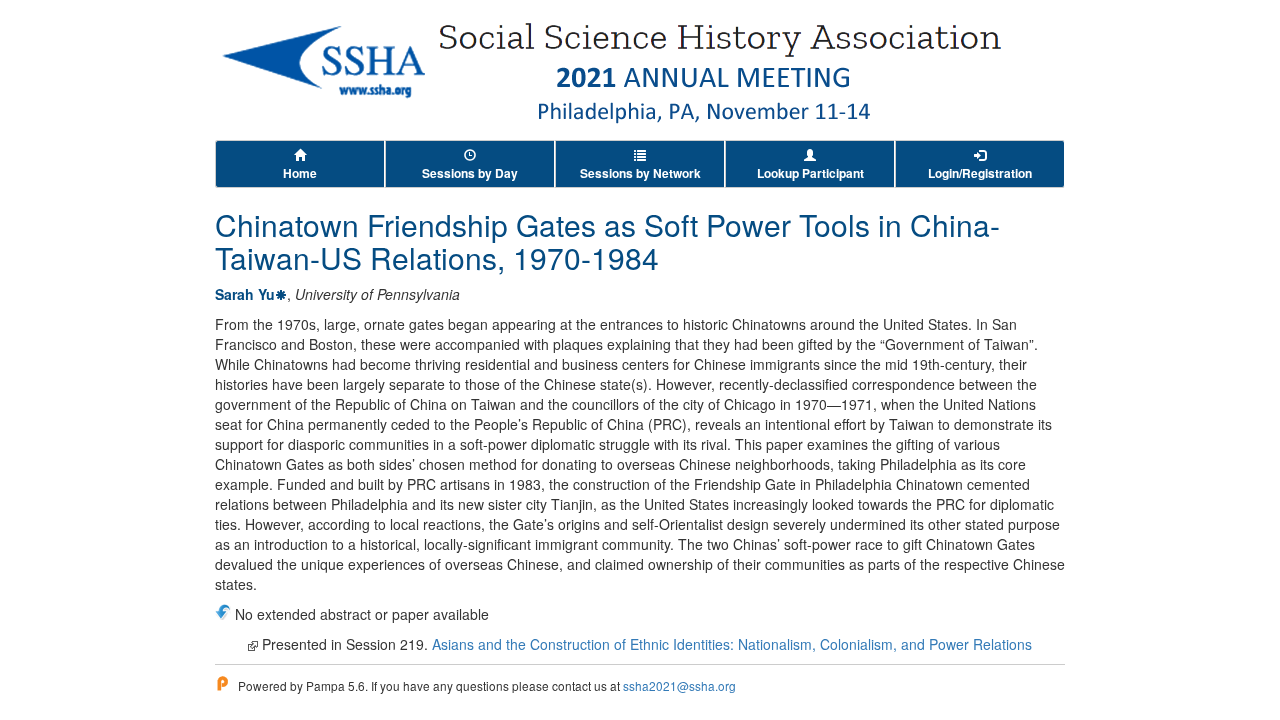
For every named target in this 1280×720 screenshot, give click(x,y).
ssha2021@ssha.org (679, 685)
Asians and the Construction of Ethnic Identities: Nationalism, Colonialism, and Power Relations (732, 644)
